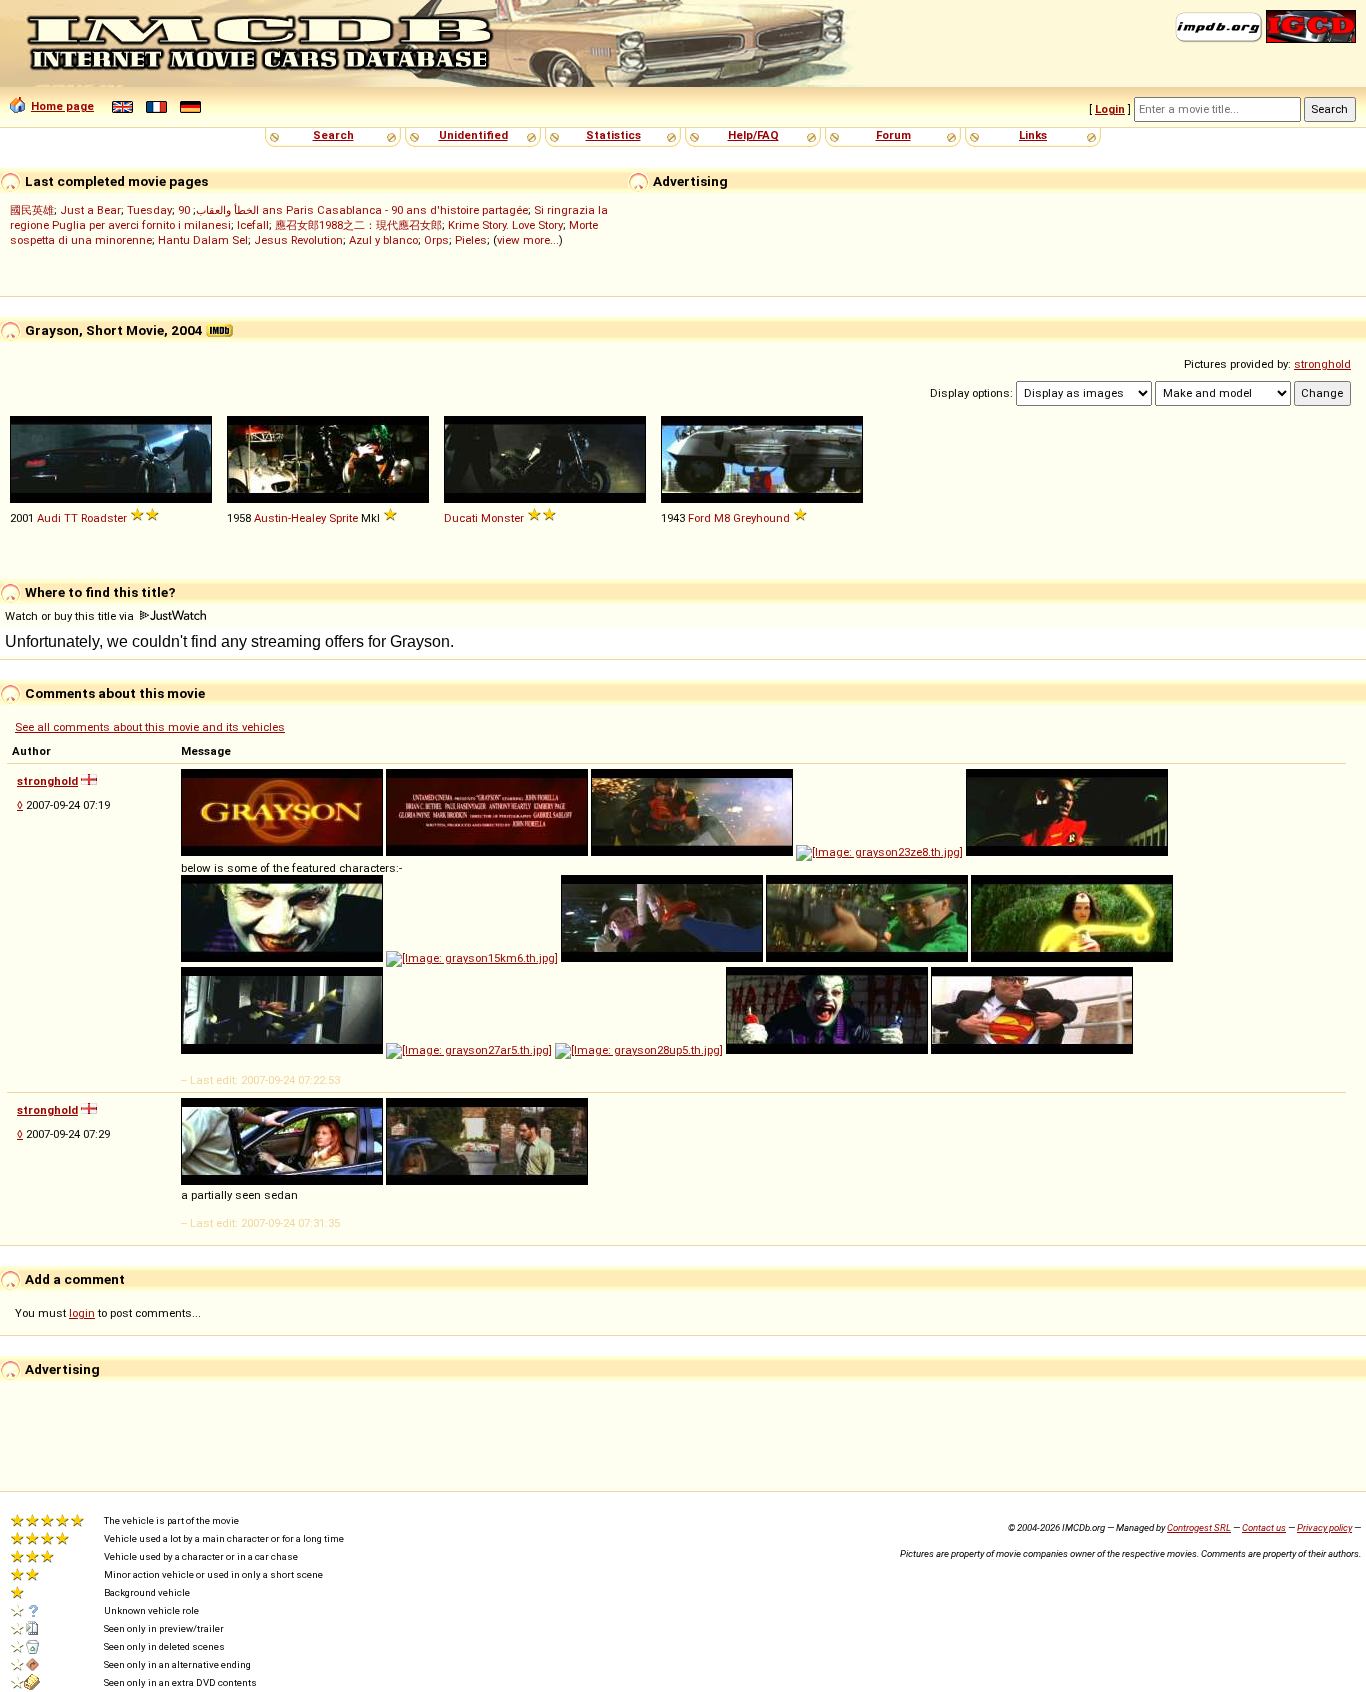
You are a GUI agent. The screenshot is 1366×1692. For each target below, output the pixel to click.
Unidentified (473, 135)
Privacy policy (1324, 1527)
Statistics (613, 135)
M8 (722, 518)
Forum (893, 135)
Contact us (1264, 1527)
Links (1033, 135)
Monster (502, 518)
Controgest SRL (1199, 1527)
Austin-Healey (290, 518)
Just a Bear (90, 210)
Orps (436, 240)
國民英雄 (32, 210)
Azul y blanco (383, 240)
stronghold (1322, 364)
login (82, 1313)
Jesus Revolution (298, 240)
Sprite (343, 518)
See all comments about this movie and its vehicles (150, 727)
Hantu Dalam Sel (203, 240)
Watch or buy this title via (71, 616)
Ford (699, 518)
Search (333, 135)
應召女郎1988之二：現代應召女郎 (358, 225)
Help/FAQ (753, 135)
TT (71, 518)
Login (1110, 109)
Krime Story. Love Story (505, 225)
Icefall (253, 225)
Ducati (461, 518)
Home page (62, 106)
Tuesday (149, 210)
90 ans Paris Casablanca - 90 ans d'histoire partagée (353, 210)
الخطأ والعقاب (227, 210)
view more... (528, 240)
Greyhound (761, 518)
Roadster (104, 518)
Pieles (471, 240)
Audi (49, 518)
